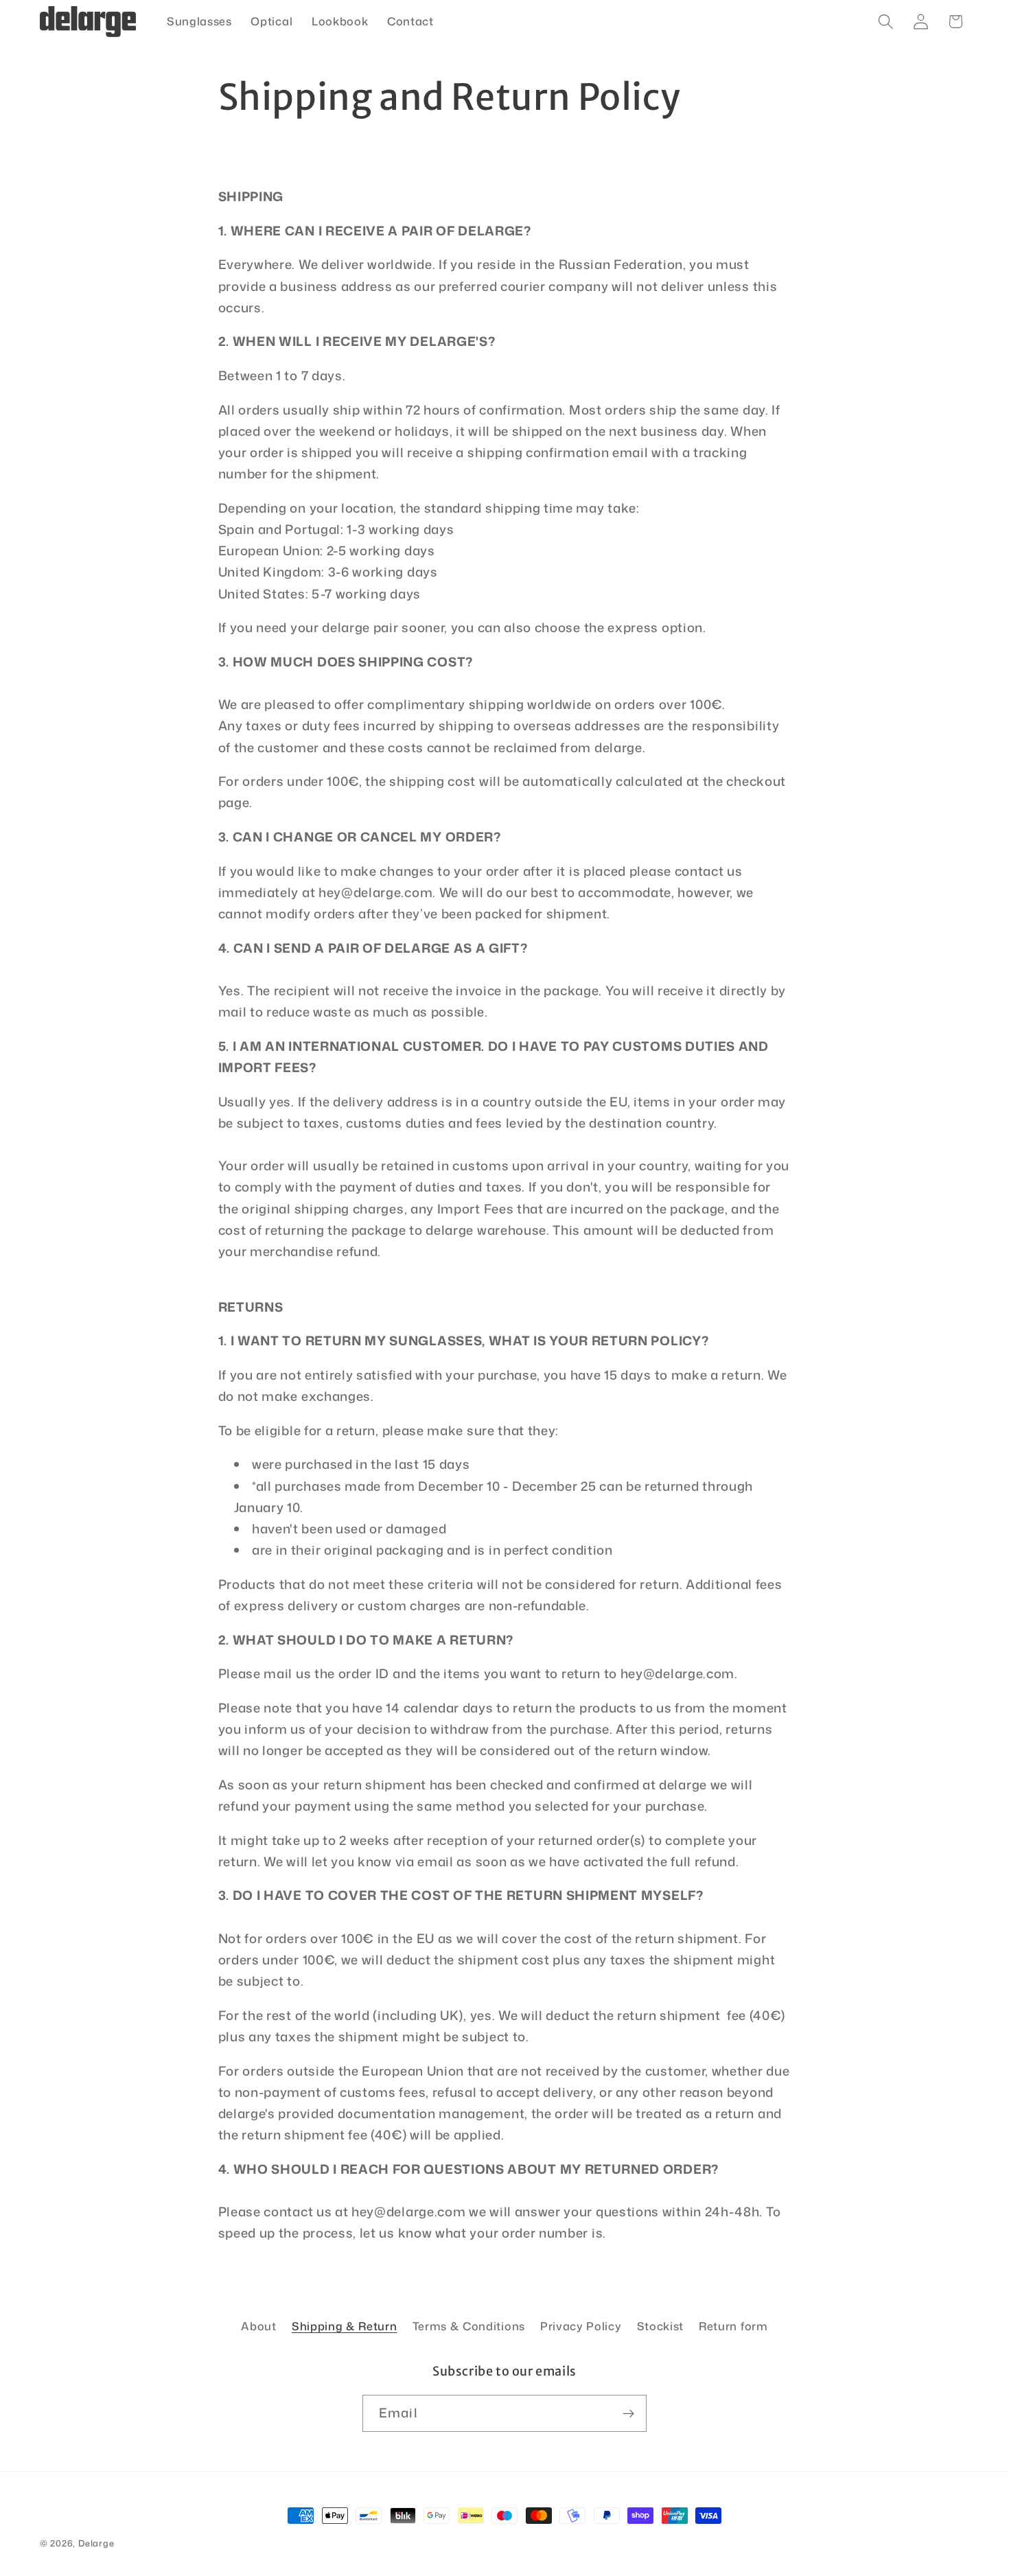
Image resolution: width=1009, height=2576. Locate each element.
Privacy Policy (581, 2326)
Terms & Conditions (469, 2326)
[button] (886, 22)
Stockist (661, 2326)
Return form (733, 2326)
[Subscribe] (628, 2413)
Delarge (96, 2543)
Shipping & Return (345, 2326)
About (258, 2326)
